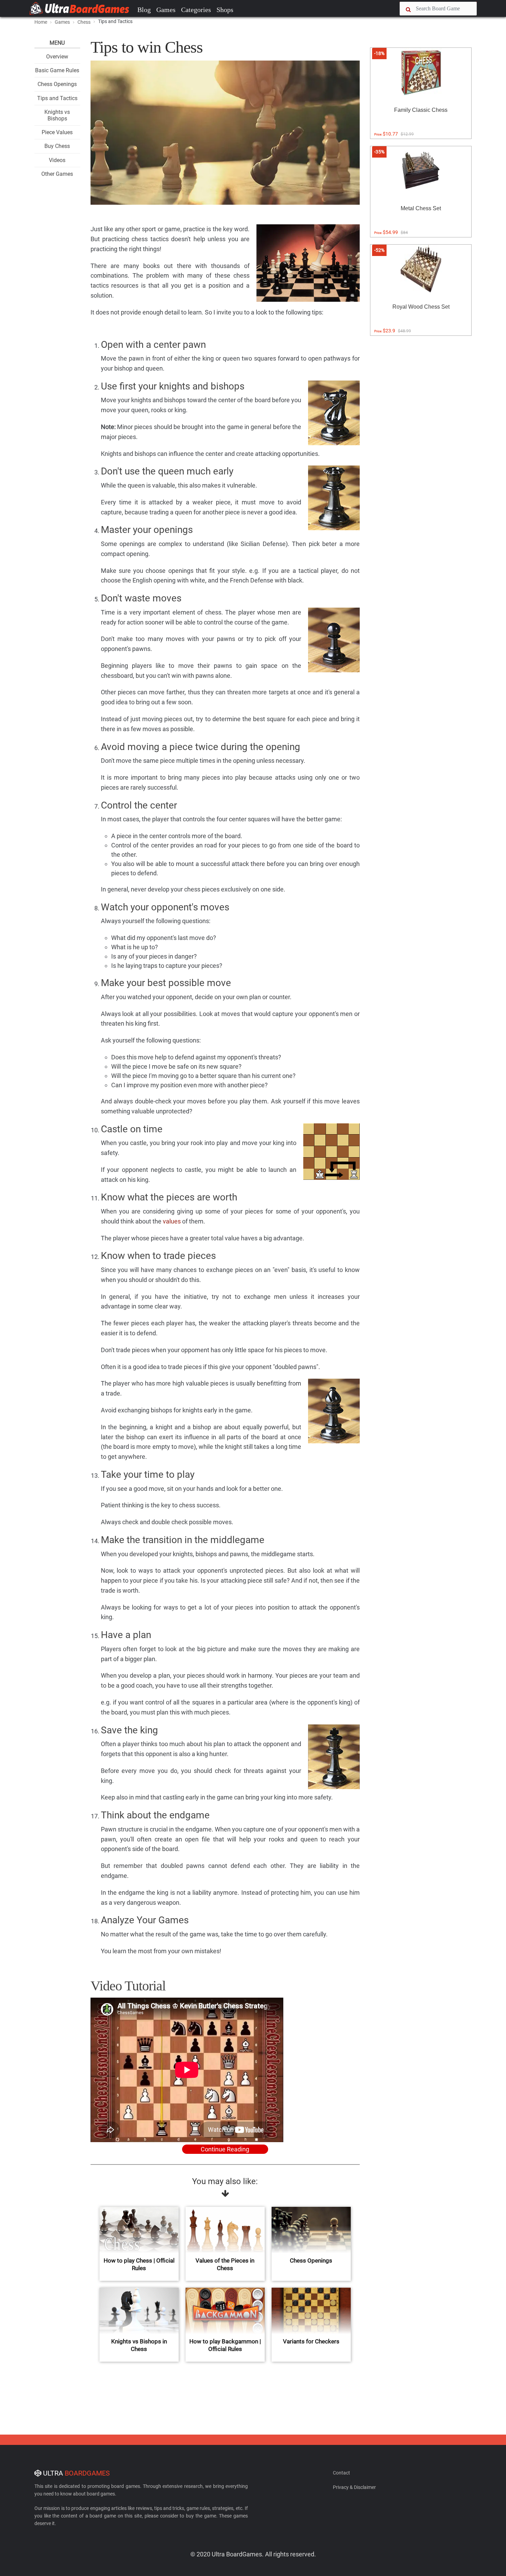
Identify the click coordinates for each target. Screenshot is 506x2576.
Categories (196, 10)
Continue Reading (225, 2149)
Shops (225, 10)
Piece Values (57, 132)
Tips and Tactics (57, 98)
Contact (341, 2473)
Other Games (57, 174)
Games (166, 10)
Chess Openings (57, 84)
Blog (144, 10)
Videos (57, 160)
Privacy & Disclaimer (354, 2487)
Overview (57, 57)
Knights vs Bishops (57, 115)
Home (41, 22)
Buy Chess (57, 146)
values (172, 1221)
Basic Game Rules (57, 70)
